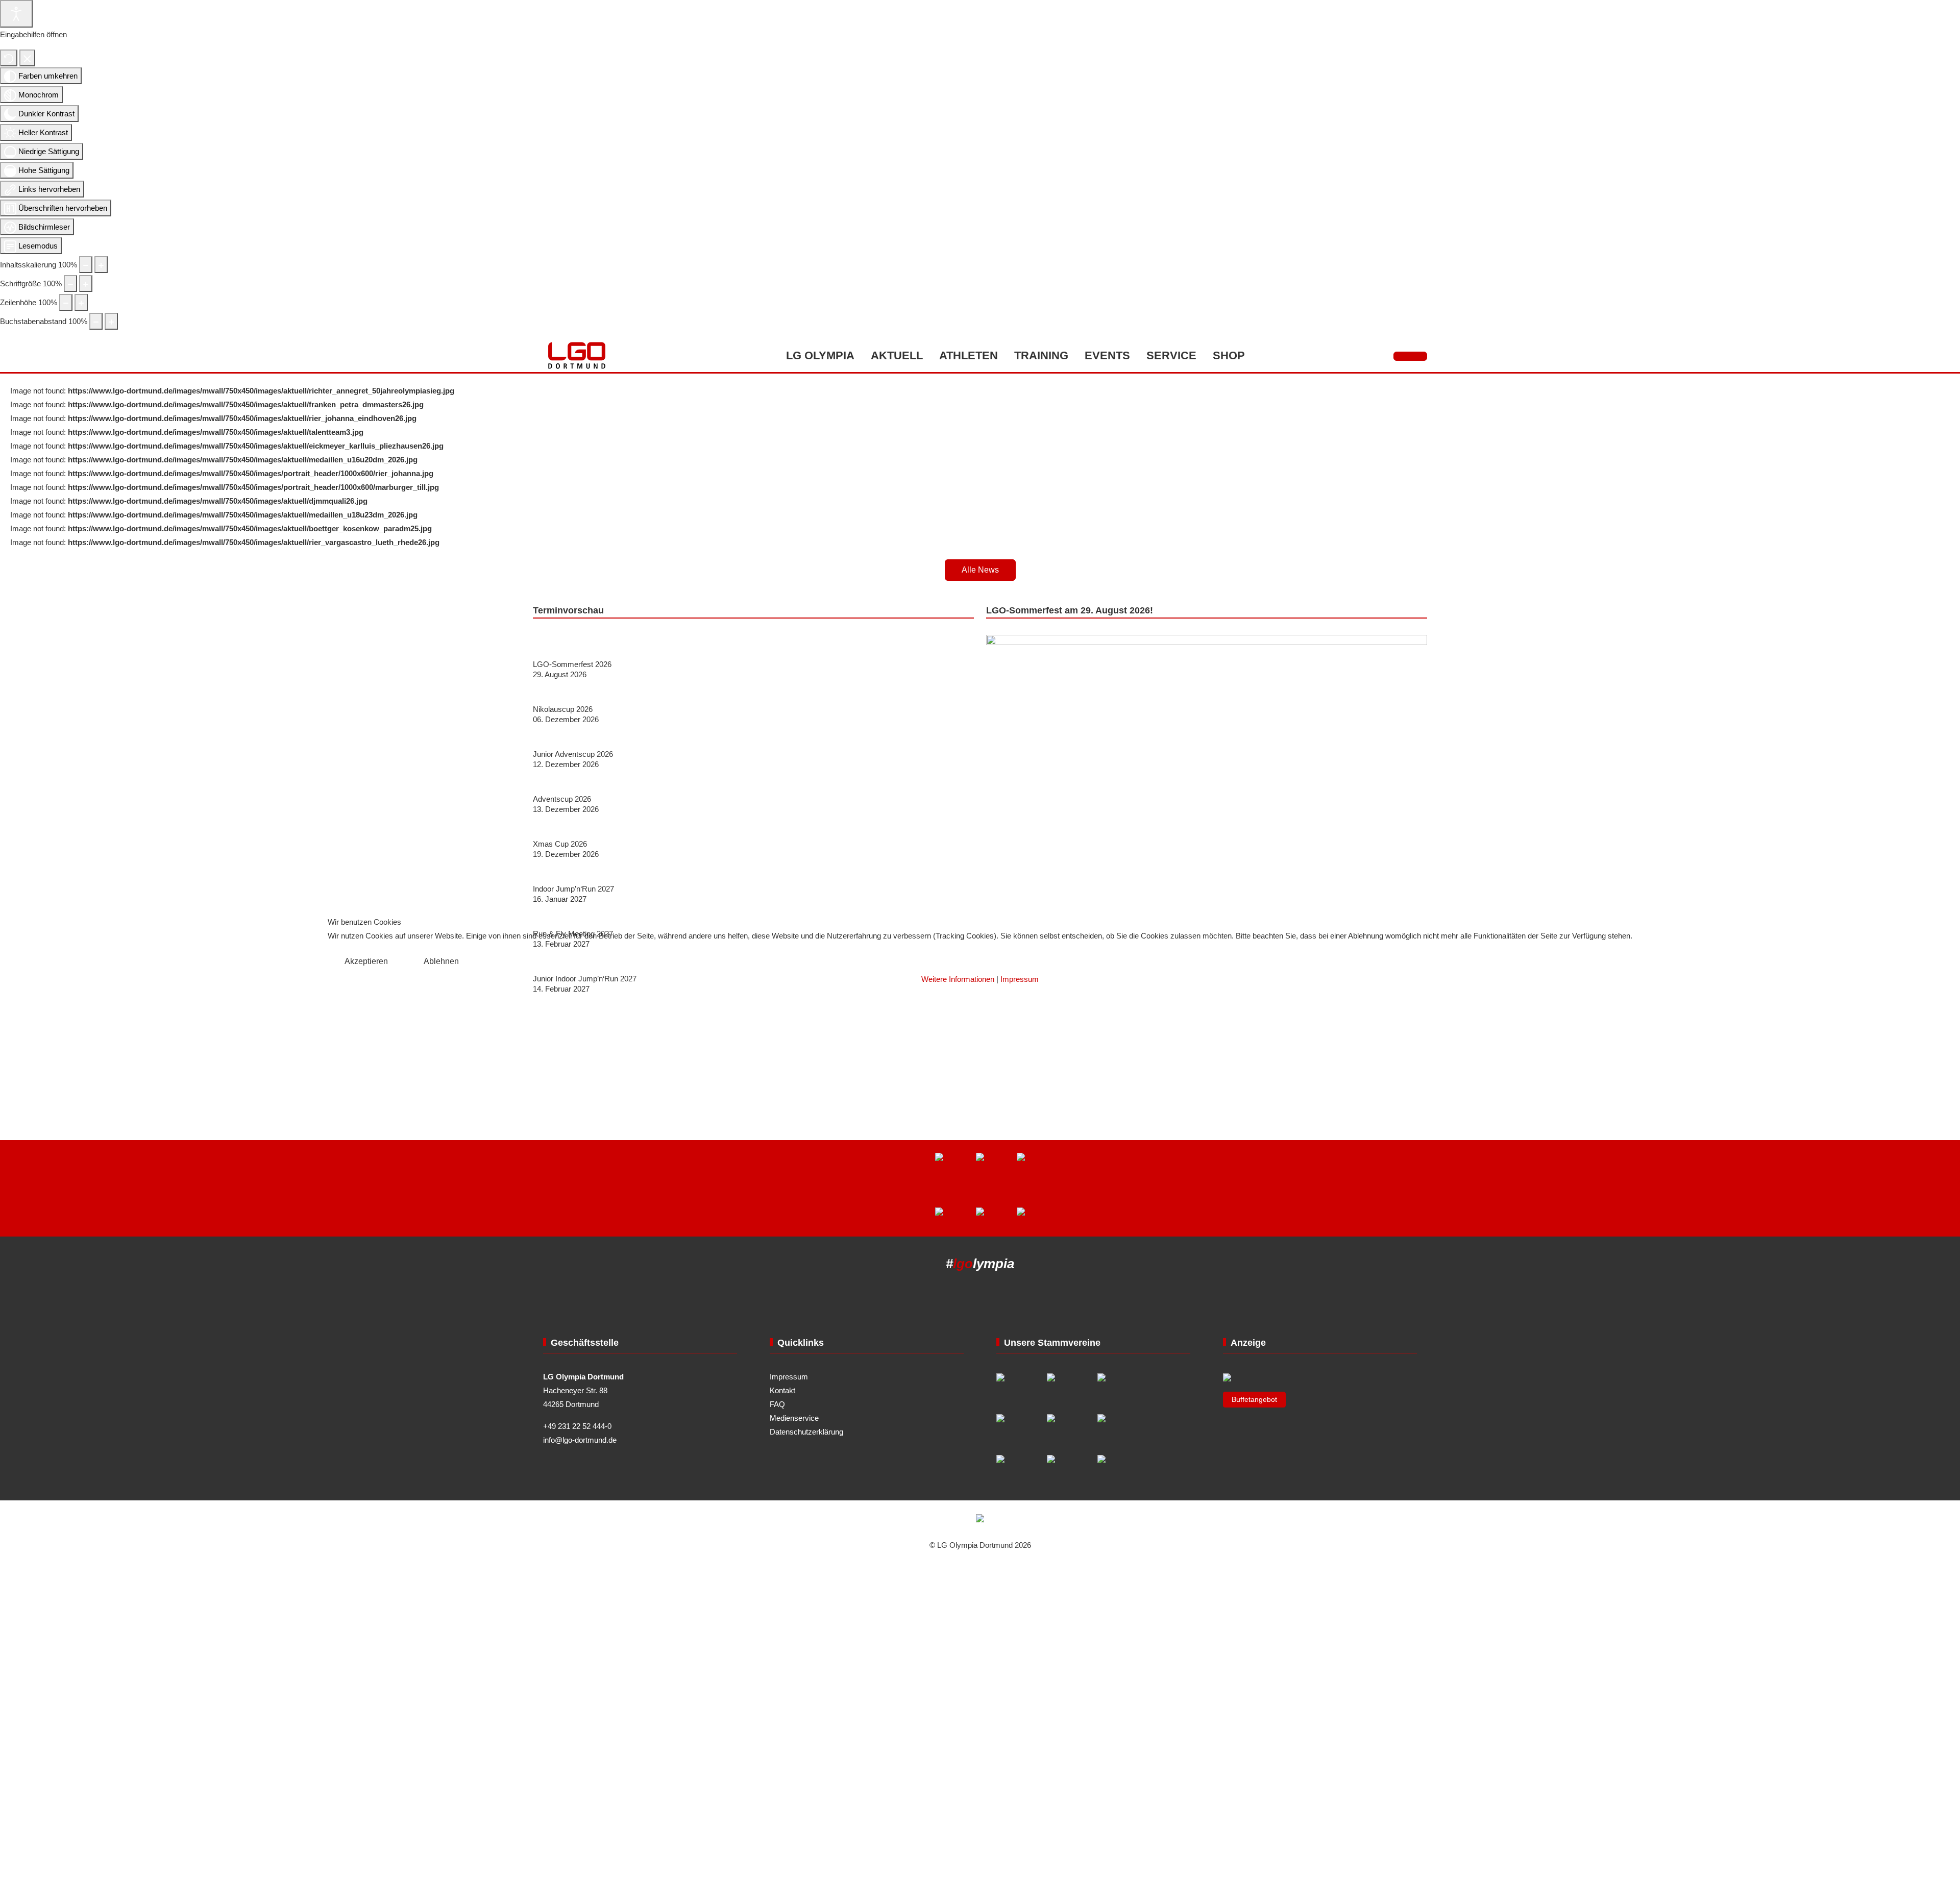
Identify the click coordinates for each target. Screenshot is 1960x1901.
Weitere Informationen (958, 979)
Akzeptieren (366, 961)
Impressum (1020, 979)
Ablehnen (441, 961)
